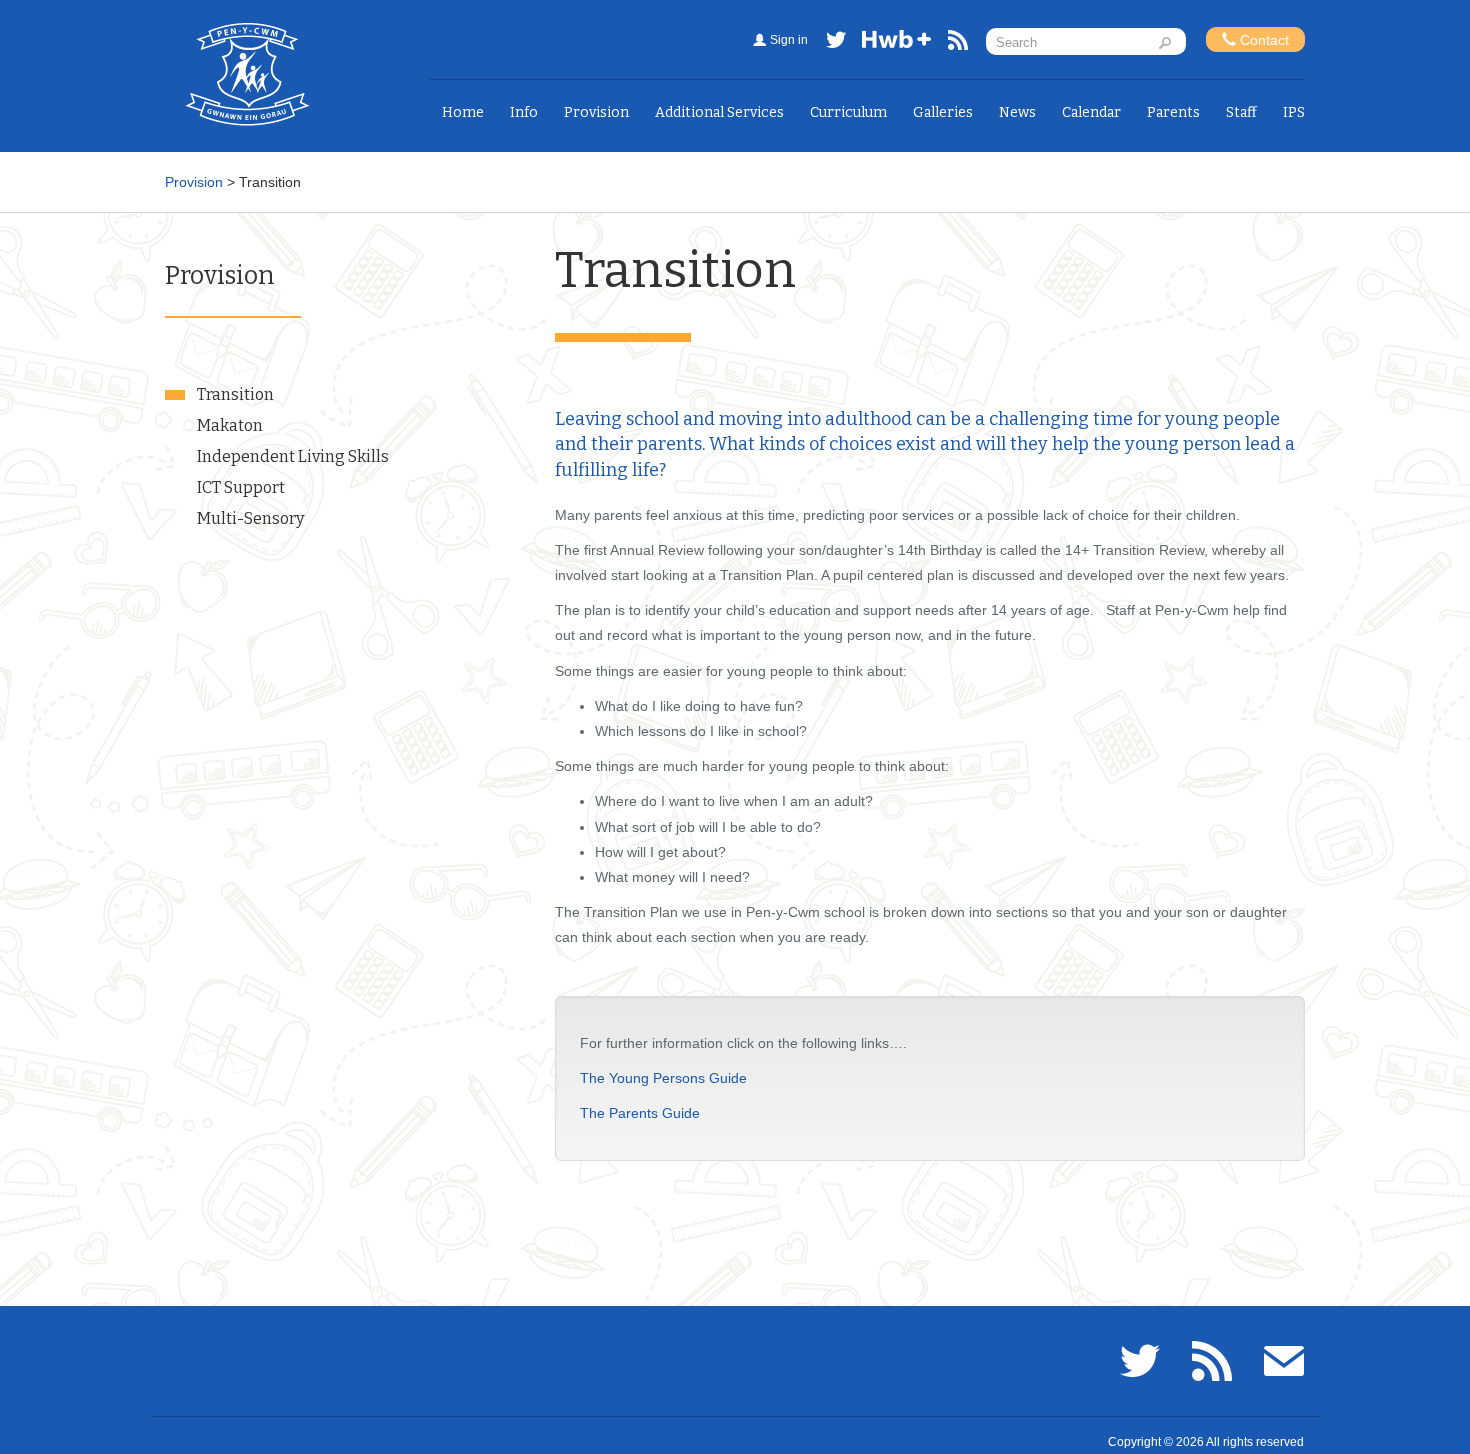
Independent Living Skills (293, 456)
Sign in (789, 40)
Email (1284, 1361)
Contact (1262, 40)
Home (463, 112)
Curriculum (848, 112)
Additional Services (719, 112)
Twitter (836, 43)
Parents (1173, 112)
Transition (235, 394)
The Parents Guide (640, 1113)
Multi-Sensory (250, 518)
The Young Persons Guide (663, 1078)
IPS (1294, 112)
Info (524, 112)
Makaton (230, 425)
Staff (1241, 112)
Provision (596, 112)
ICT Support (241, 487)
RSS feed (958, 43)
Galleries (943, 112)
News (1017, 112)
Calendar (1091, 112)
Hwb (897, 43)
